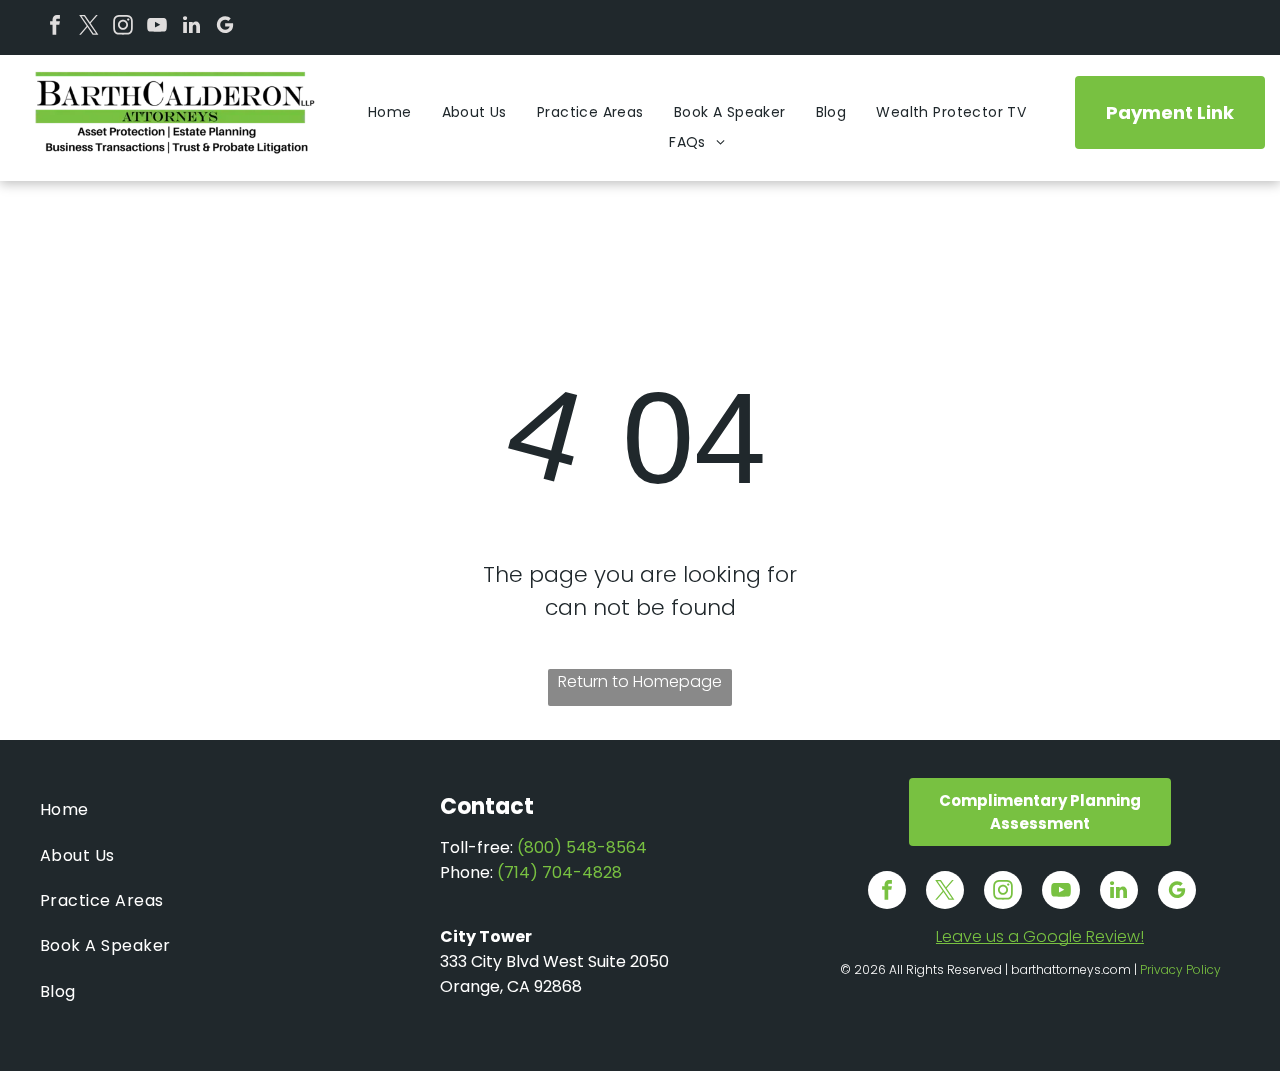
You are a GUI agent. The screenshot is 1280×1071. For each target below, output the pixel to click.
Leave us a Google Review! (1040, 936)
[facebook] (55, 27)
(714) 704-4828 (559, 872)
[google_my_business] (225, 27)
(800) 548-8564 (582, 847)
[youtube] (157, 27)
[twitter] (89, 27)
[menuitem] (390, 112)
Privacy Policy (1180, 969)
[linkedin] (191, 27)
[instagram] (123, 27)
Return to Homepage (640, 681)
